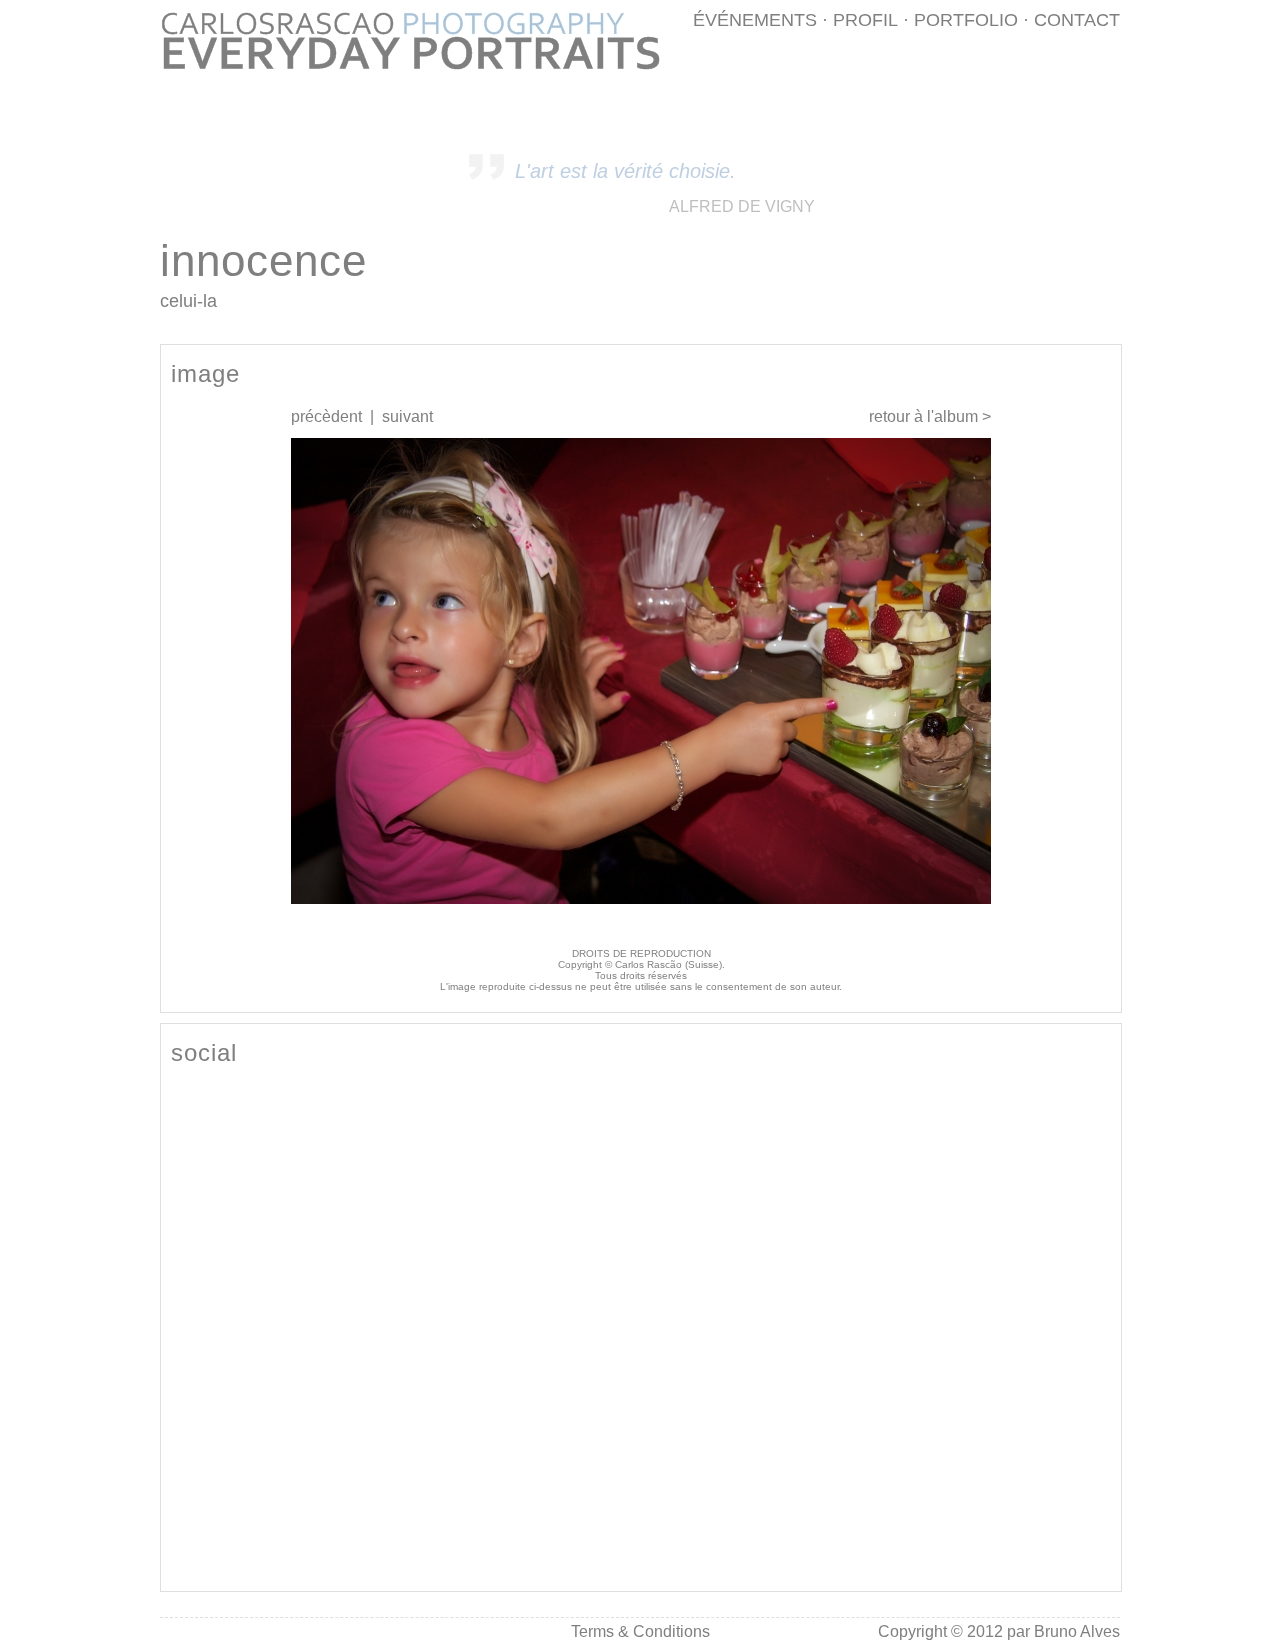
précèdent (326, 416)
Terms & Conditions (640, 1631)
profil (865, 20)
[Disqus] (641, 1327)
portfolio (966, 20)
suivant (407, 416)
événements (755, 20)
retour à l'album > (930, 416)
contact (1077, 20)
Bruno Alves (1077, 1631)
